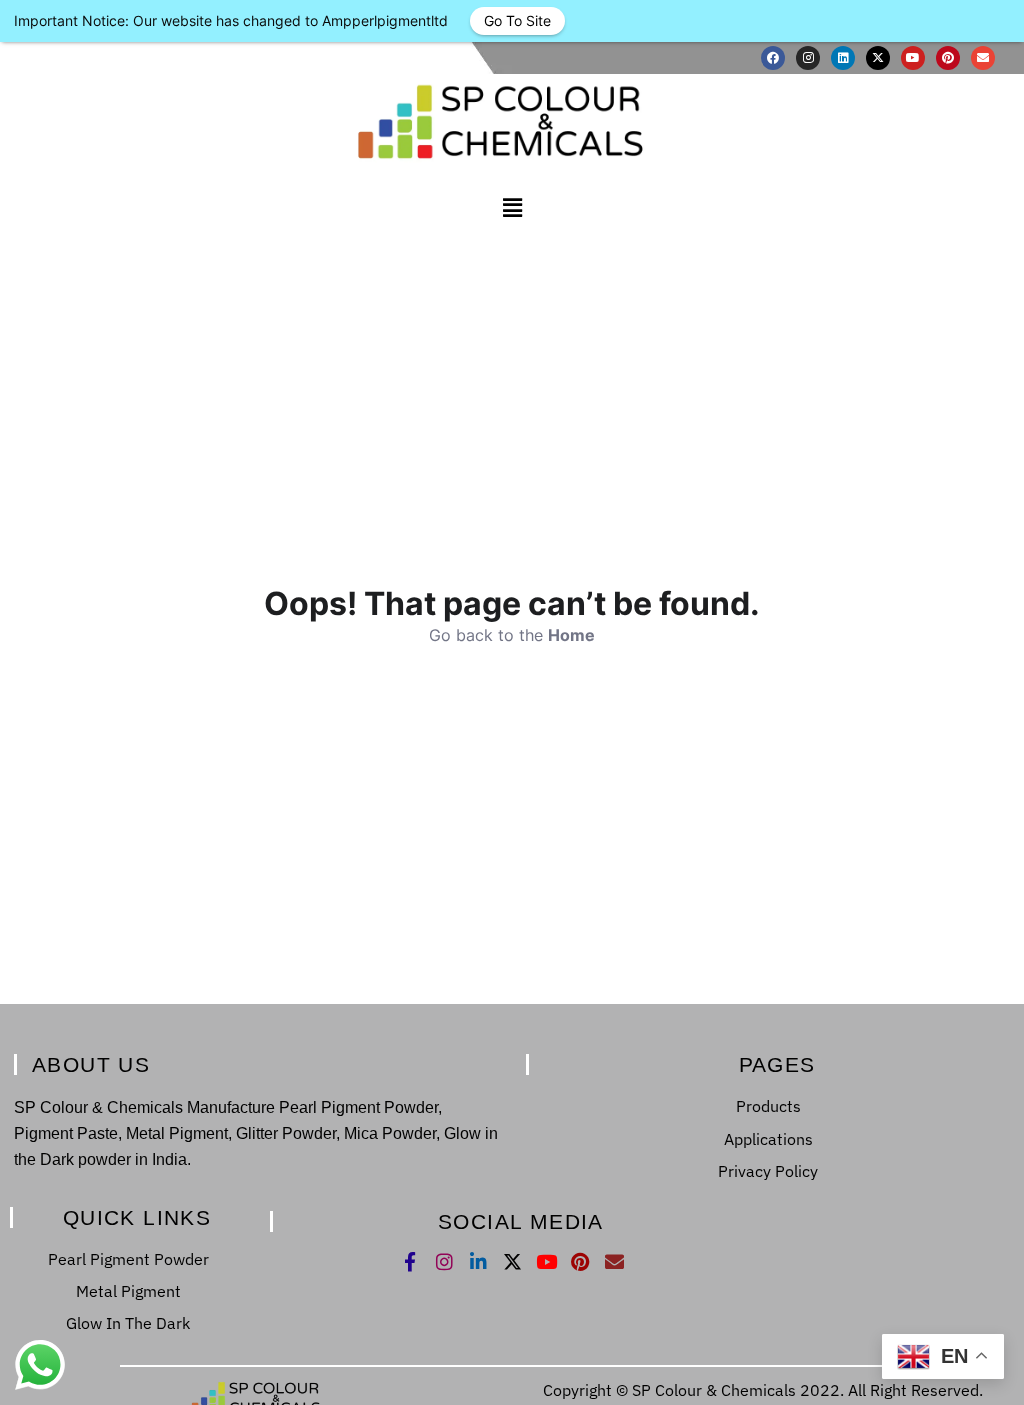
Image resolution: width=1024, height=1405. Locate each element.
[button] (512, 207)
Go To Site (517, 20)
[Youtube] (913, 58)
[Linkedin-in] (478, 1261)
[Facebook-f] (410, 1261)
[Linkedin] (843, 58)
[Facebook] (773, 58)
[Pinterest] (948, 58)
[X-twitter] (878, 58)
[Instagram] (808, 58)
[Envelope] (983, 58)
